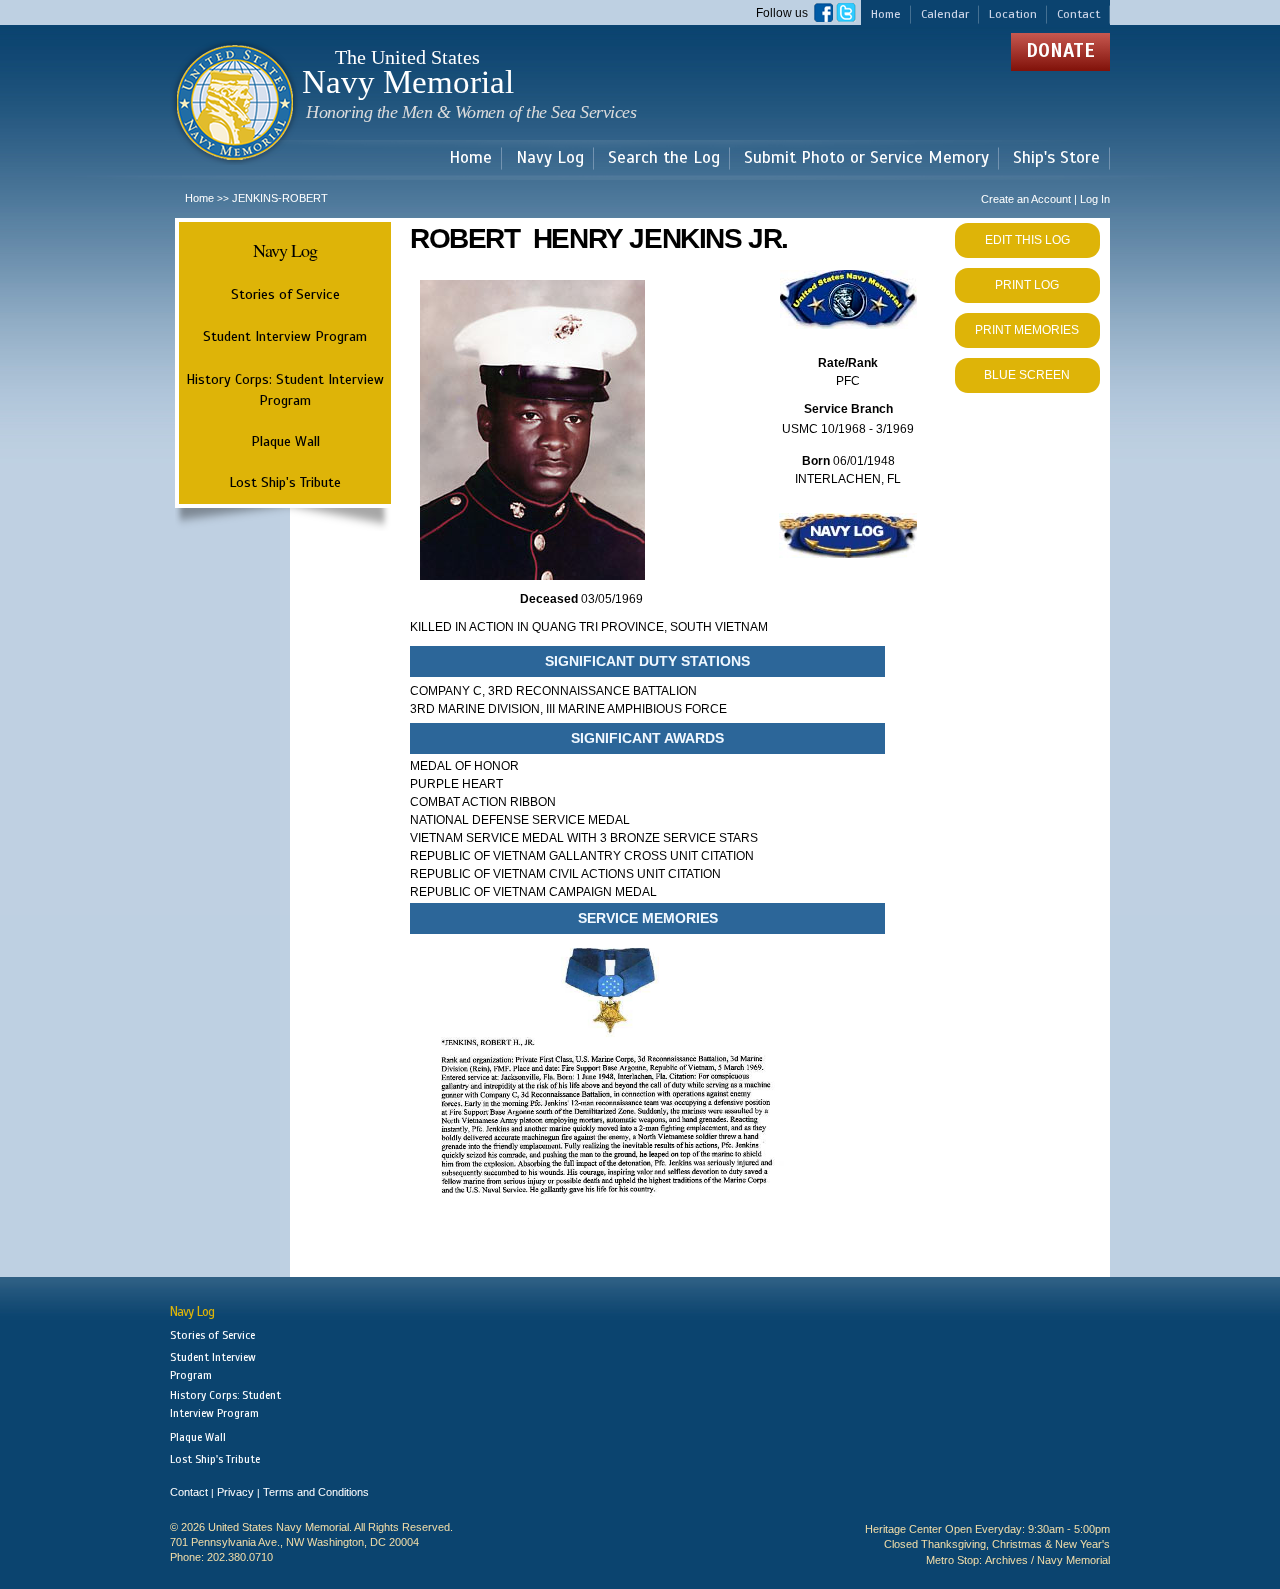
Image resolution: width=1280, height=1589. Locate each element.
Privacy (235, 1492)
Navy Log (550, 158)
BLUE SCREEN (1027, 375)
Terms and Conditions (316, 1492)
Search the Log (664, 158)
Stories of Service (285, 294)
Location (1013, 14)
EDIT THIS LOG (1027, 240)
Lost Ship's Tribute (285, 482)
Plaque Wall (285, 441)
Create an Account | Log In (1045, 199)
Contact (1078, 14)
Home (886, 14)
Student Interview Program (285, 336)
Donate (1060, 50)
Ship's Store (1056, 158)
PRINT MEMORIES (1027, 330)
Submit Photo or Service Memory (866, 158)
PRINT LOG (1027, 285)
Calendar (945, 14)
